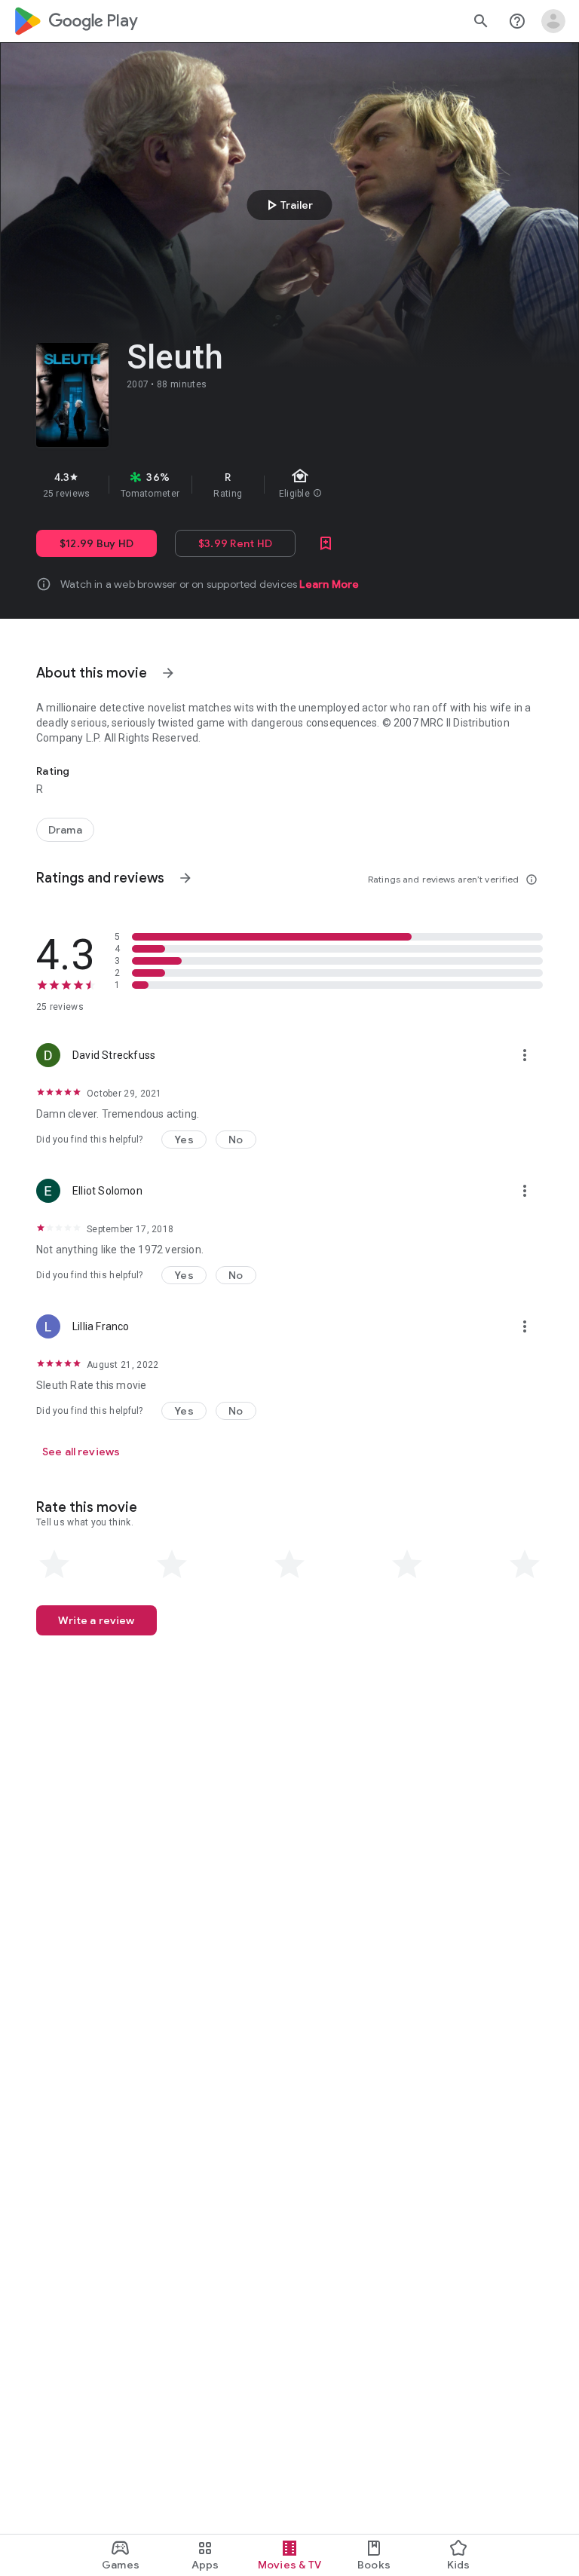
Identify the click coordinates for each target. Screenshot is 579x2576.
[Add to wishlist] (326, 543)
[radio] (54, 1565)
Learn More (329, 584)
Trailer (288, 205)
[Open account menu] (553, 21)
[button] (184, 1140)
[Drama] (65, 830)
